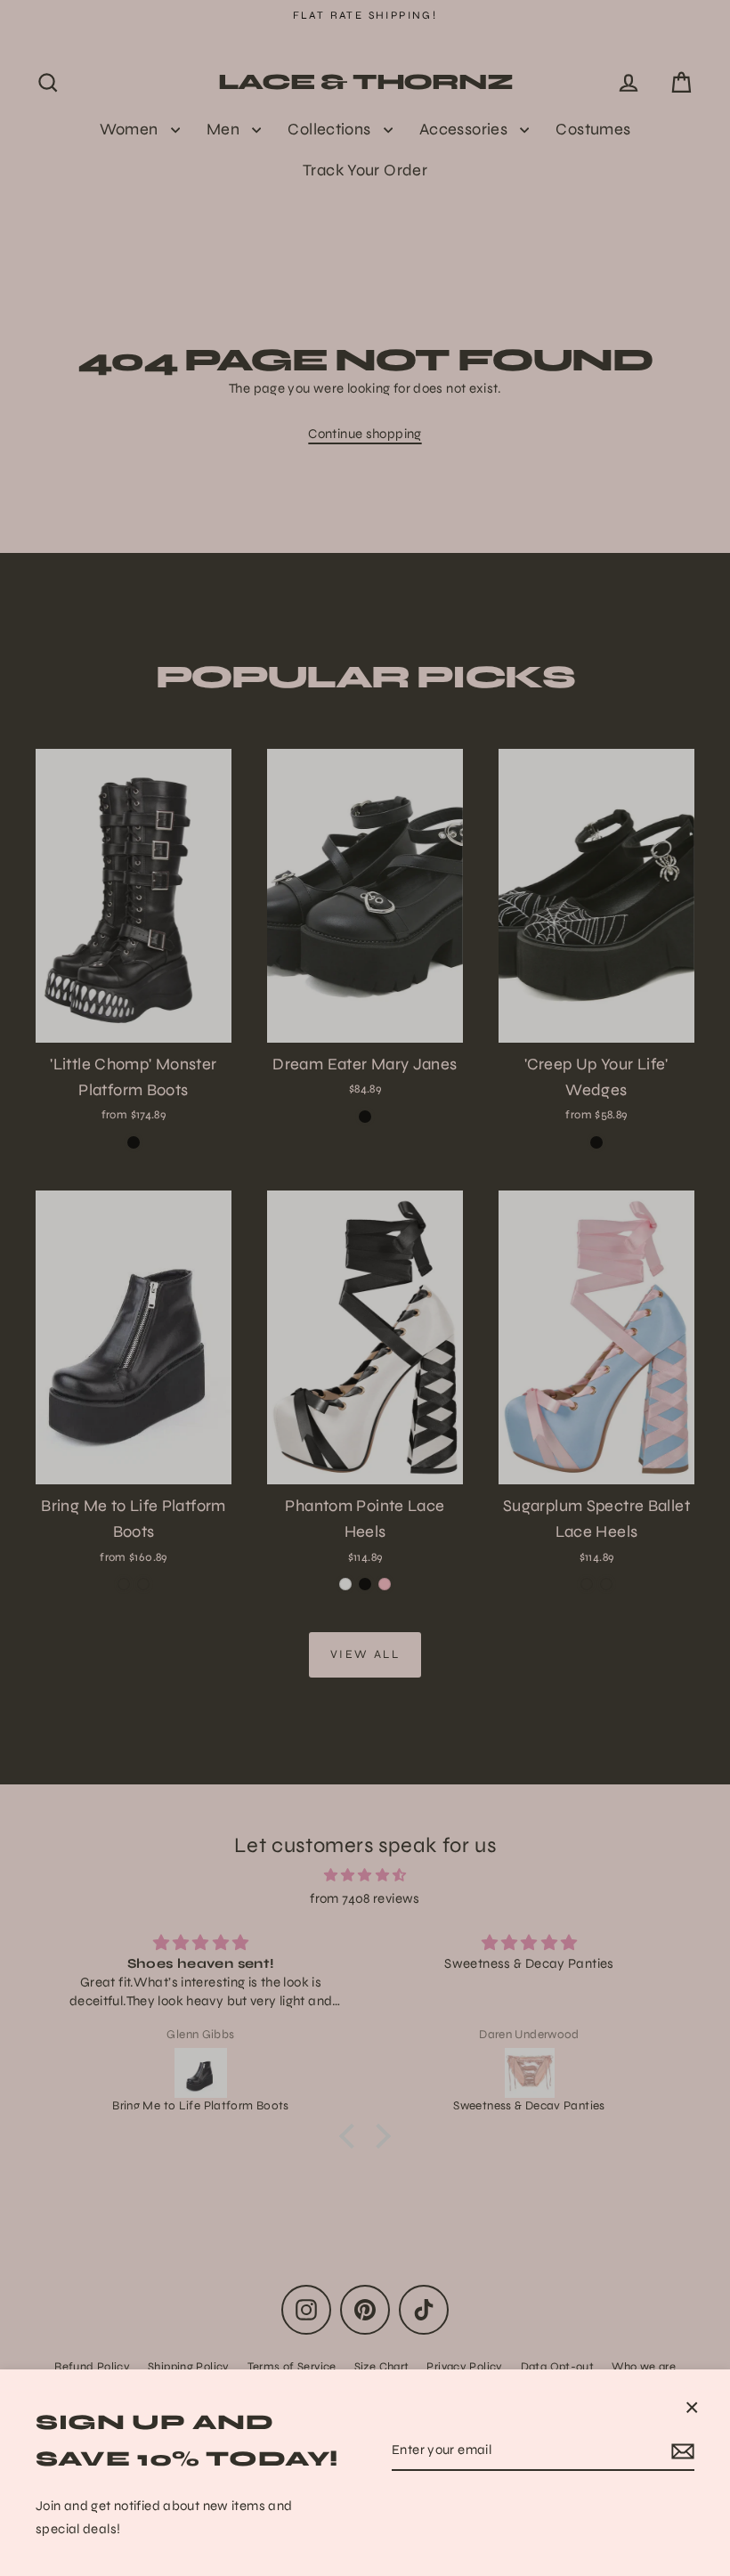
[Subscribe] (680, 2451)
